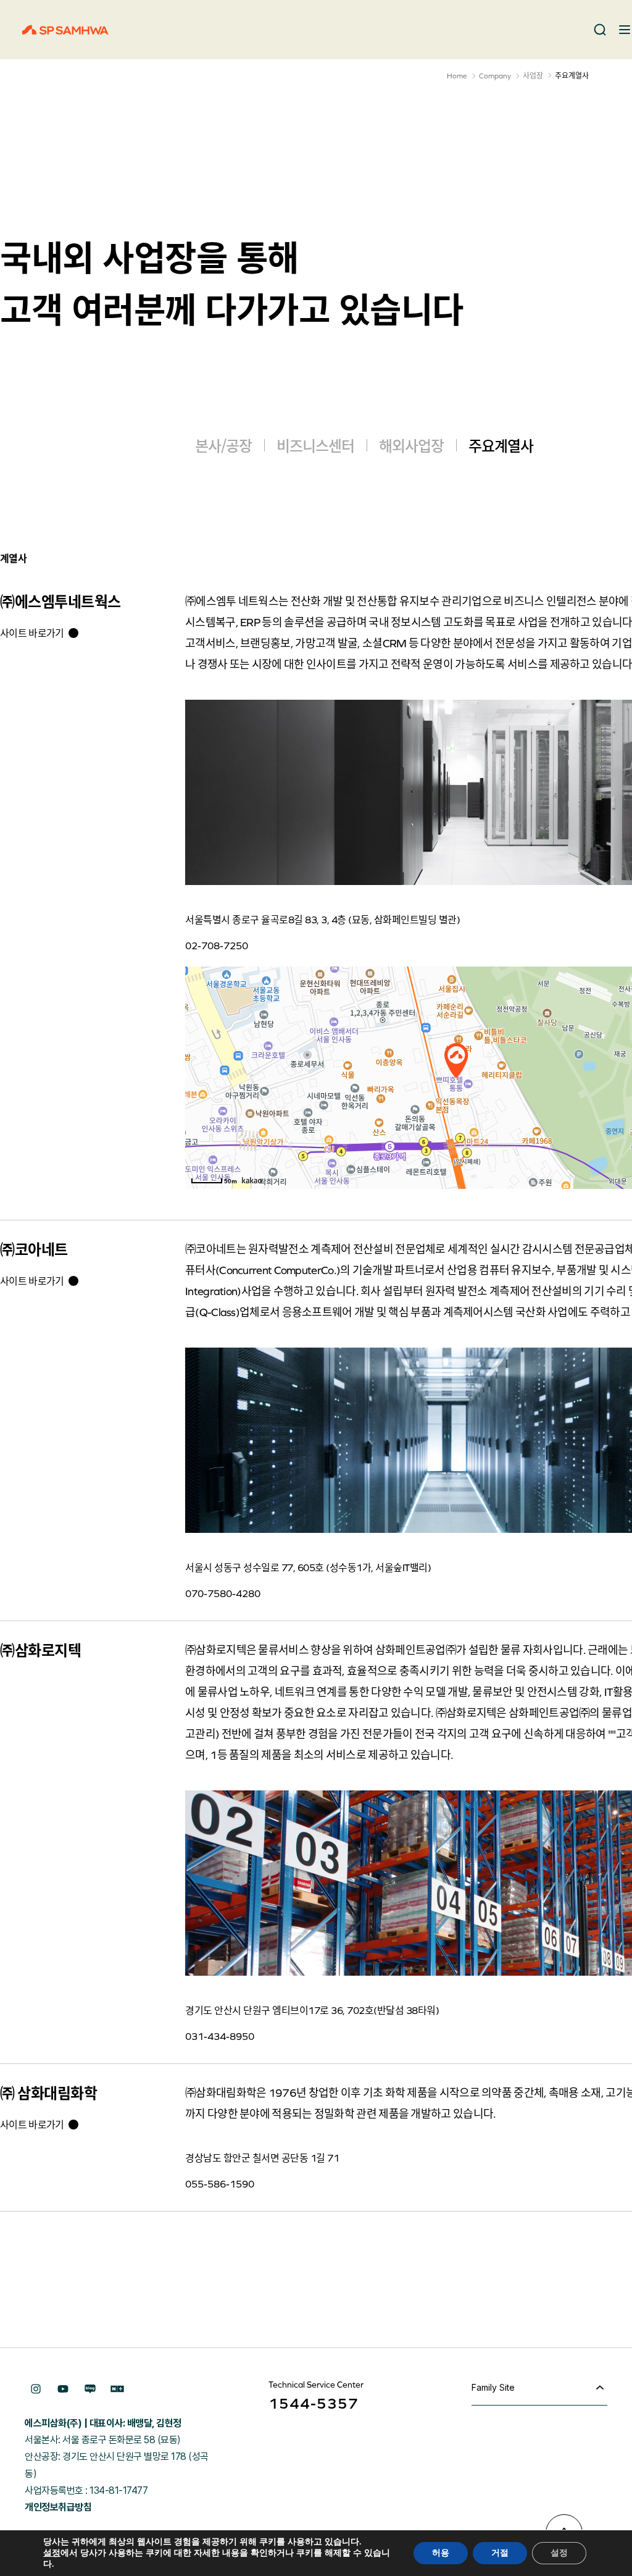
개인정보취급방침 (58, 2507)
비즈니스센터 (315, 445)
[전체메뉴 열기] (625, 30)
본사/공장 (223, 445)
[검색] (600, 30)
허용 (441, 2553)
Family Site (493, 2387)
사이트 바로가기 (32, 633)
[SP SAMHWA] (65, 30)
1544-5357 (314, 2403)
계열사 (13, 558)
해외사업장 (411, 445)
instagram (36, 2389)
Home (457, 76)
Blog (90, 2389)
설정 (52, 2553)
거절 (500, 2553)
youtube (63, 2389)
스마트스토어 (117, 2389)
